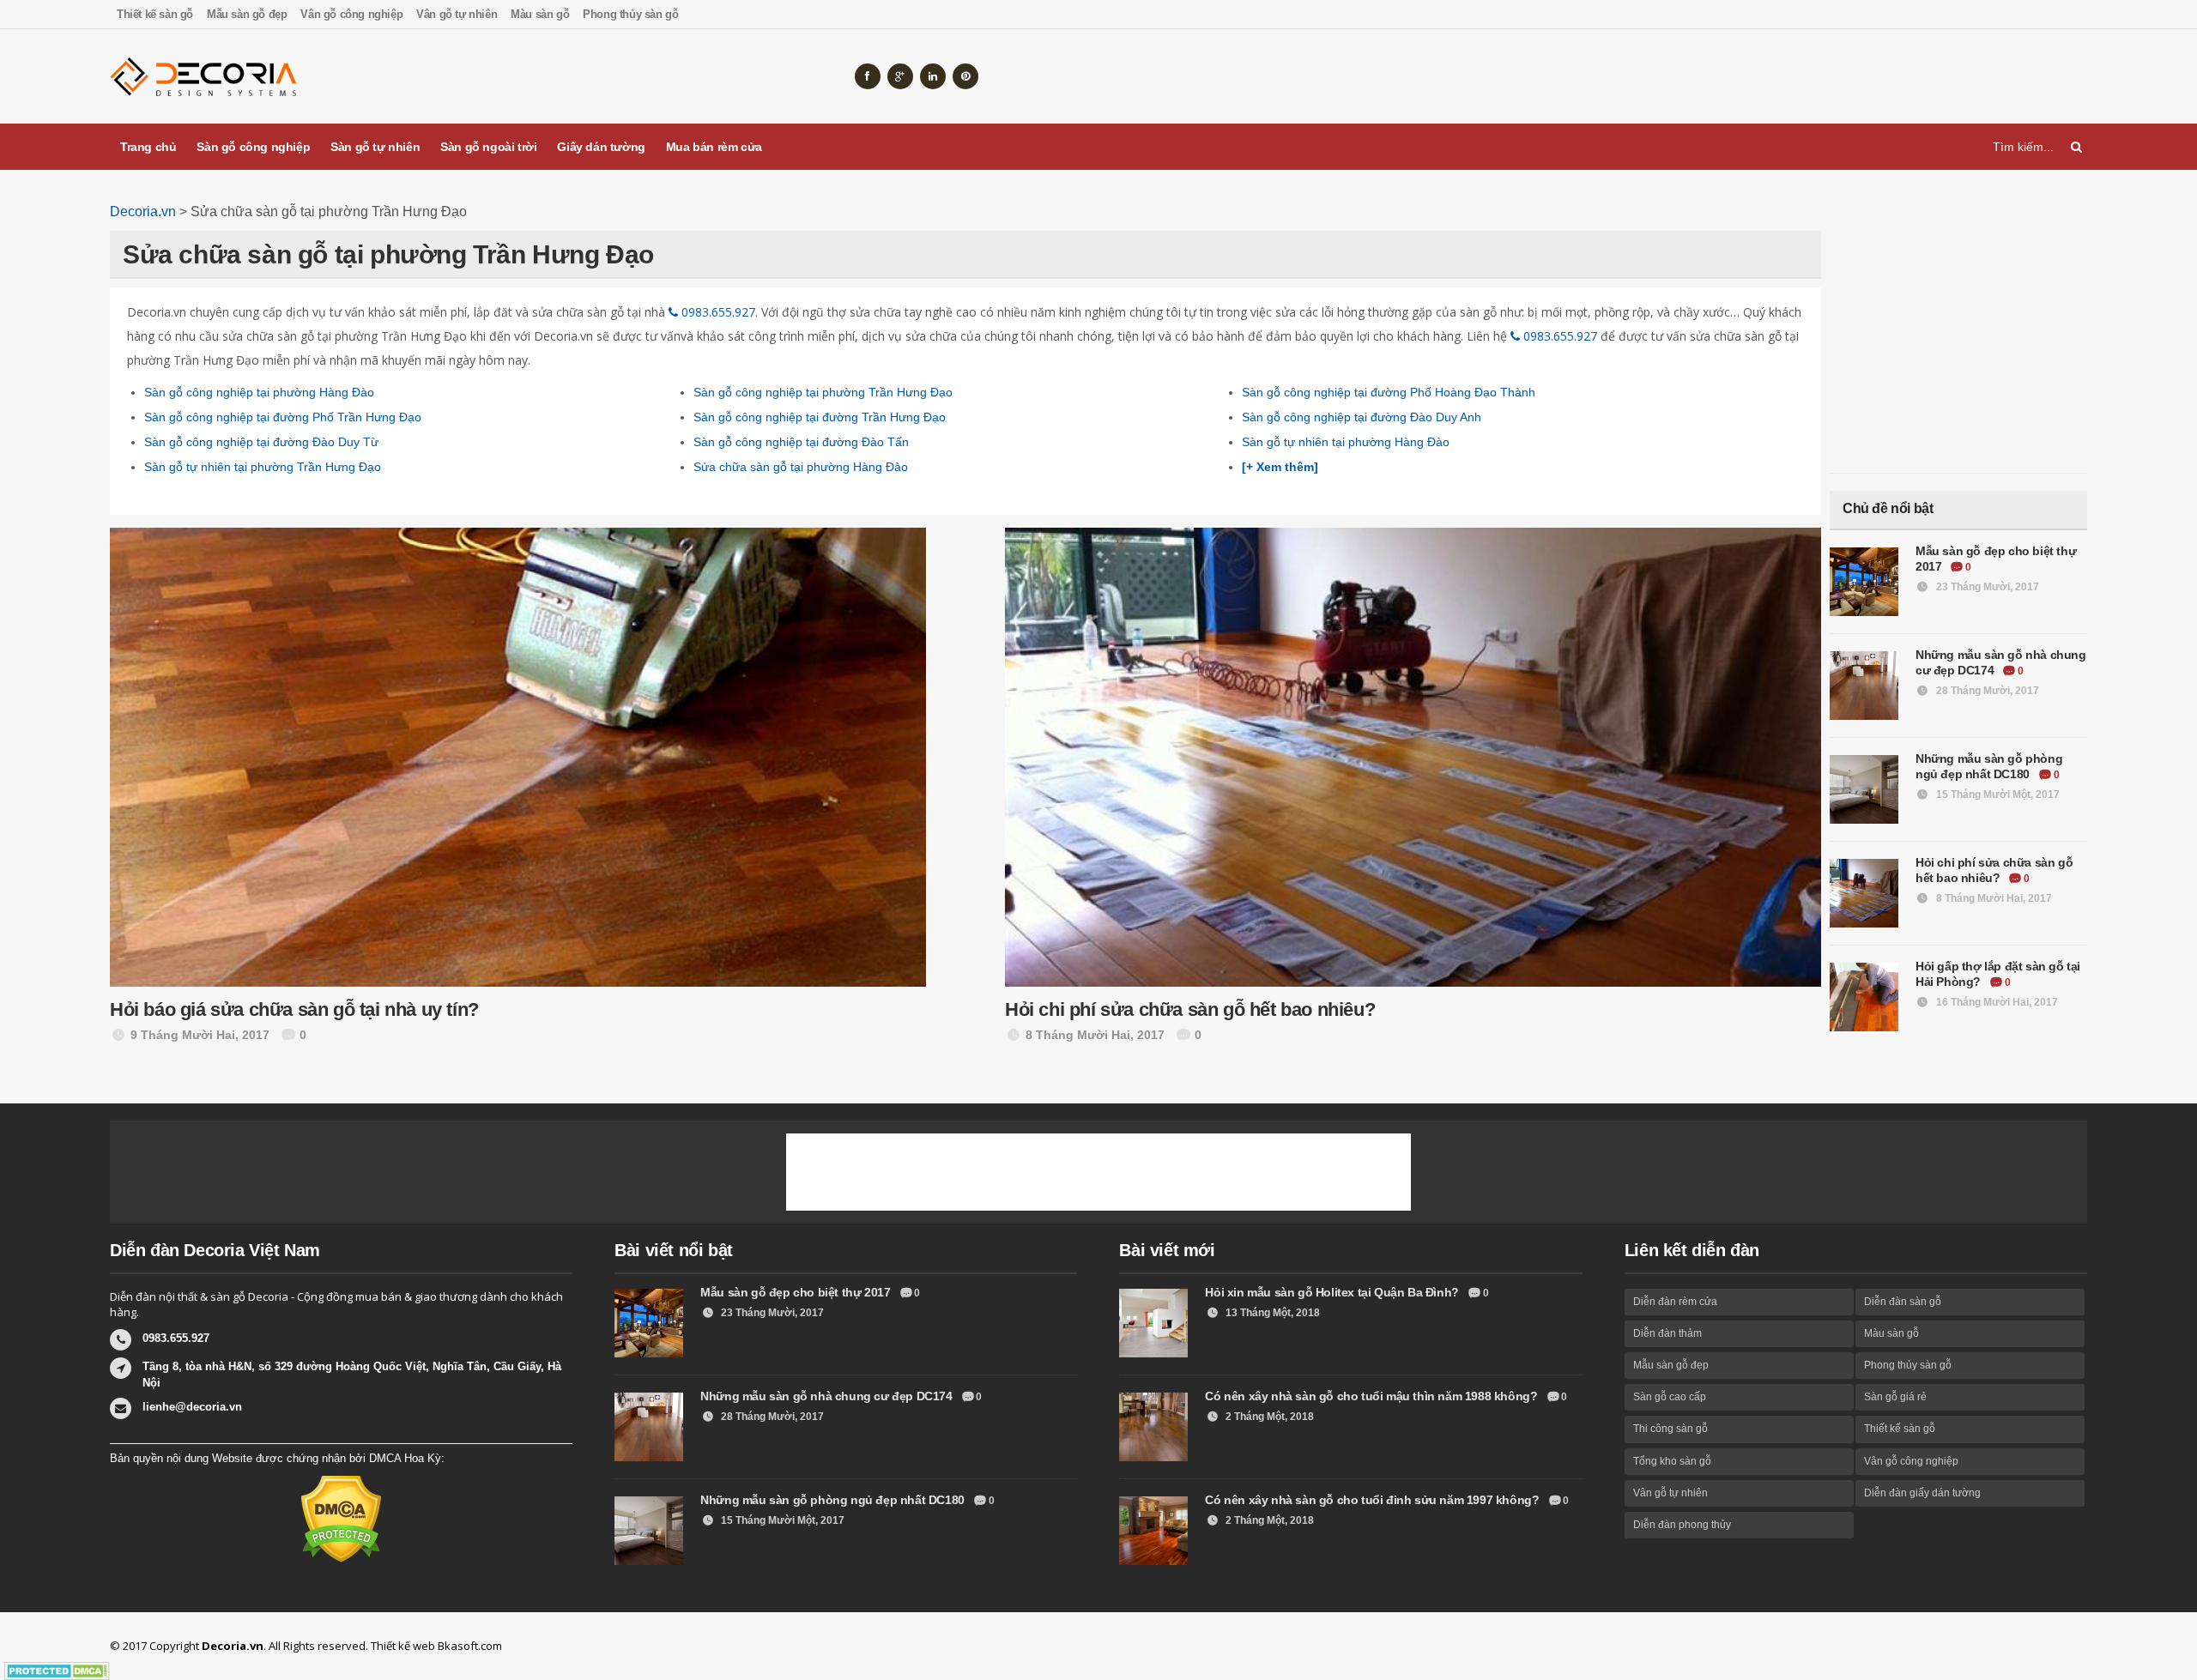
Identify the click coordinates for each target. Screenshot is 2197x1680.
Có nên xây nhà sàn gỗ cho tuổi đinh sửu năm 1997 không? (1374, 1500)
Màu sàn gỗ (540, 14)
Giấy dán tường (601, 147)
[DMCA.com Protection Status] (341, 1518)
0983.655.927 (717, 312)
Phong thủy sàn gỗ (630, 14)
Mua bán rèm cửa (714, 147)
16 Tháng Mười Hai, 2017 (1996, 1002)
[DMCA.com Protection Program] (57, 1671)
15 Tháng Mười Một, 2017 (1997, 795)
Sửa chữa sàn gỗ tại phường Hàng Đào (801, 467)
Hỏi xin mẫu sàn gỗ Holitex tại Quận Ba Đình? (1333, 1292)
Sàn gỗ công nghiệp (253, 147)
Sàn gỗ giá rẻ (1895, 1397)
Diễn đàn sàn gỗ (1903, 1302)
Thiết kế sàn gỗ (155, 14)
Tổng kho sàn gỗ (1672, 1461)
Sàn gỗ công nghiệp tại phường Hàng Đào (259, 392)
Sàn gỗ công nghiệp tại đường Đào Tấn (801, 442)
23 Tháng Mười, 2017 (1986, 587)
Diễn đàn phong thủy (1682, 1525)
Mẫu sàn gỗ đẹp (247, 14)
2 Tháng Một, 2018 (1268, 1417)
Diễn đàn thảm (1667, 1333)
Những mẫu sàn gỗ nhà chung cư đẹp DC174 (828, 1396)
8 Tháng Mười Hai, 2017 (1993, 898)
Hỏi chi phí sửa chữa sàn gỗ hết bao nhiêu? (1190, 1009)
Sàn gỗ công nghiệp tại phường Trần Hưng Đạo (823, 392)
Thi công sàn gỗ (1670, 1429)
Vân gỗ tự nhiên (457, 14)
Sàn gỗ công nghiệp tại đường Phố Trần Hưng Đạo (283, 417)
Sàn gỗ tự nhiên (375, 147)
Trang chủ (148, 147)
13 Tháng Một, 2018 (1271, 1313)
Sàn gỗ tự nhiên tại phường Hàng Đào (1346, 442)
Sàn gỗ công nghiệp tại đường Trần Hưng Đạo (820, 417)
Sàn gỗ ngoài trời (488, 147)
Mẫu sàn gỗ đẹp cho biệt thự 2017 (797, 1292)
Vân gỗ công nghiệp (351, 14)
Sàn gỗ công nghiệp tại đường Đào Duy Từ (261, 442)
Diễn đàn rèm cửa (1675, 1302)
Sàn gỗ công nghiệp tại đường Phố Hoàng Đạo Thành (1389, 392)
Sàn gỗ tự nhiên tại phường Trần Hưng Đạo (263, 467)
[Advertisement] (1775, 76)
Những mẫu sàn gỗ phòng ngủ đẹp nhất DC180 (834, 1500)
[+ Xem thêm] (1280, 467)
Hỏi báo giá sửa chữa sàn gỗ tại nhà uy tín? (294, 1009)
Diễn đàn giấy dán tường (1922, 1493)
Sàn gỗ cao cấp (1670, 1397)
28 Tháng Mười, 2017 (1986, 691)
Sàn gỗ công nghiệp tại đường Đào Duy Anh (1362, 417)
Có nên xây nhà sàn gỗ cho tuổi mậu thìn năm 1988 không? (1373, 1396)
